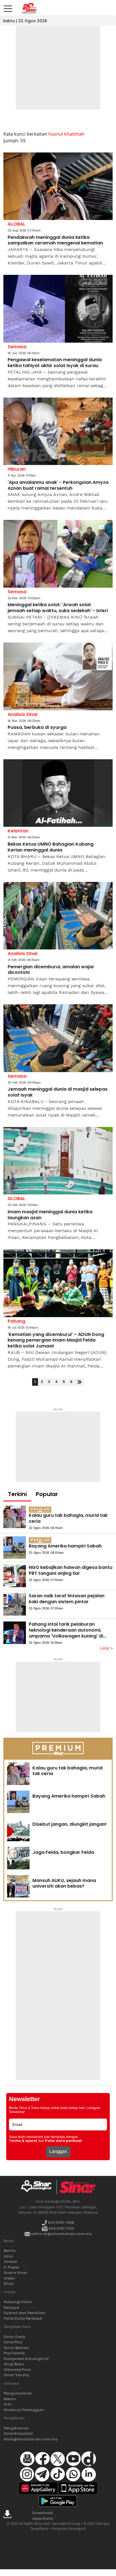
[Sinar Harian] (29, 8)
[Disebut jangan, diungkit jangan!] (18, 1830)
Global (10, 2262)
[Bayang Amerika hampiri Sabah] (15, 1548)
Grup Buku (14, 2364)
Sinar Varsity (16, 2375)
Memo (10, 2399)
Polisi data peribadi (63, 2141)
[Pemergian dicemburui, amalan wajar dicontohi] (58, 916)
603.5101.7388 (61, 2223)
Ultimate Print (17, 2370)
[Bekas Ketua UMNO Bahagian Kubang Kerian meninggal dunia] (58, 793)
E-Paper (12, 2267)
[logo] (38, 2187)
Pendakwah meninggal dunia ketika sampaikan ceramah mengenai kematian (55, 241)
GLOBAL (16, 224)
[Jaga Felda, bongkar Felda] (18, 1858)
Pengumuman (18, 2393)
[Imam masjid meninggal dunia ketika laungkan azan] (58, 1161)
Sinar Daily (14, 2337)
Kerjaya (11, 2307)
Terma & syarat (23, 2141)
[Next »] (80, 1382)
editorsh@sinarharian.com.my (61, 2234)
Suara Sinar (16, 2273)
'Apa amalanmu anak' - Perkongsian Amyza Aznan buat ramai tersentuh (58, 486)
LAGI (105, 1648)
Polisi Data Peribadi (23, 2318)
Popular (47, 1494)
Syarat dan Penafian (24, 2313)
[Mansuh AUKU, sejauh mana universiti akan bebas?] (18, 1886)
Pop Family (14, 2353)
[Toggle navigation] (8, 6)
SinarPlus (13, 2342)
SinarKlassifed (18, 2434)
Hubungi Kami (18, 2302)
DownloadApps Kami (43, 2516)
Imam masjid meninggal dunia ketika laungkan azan (50, 1215)
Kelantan (18, 831)
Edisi (8, 2256)
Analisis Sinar (23, 714)
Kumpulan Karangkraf (26, 2359)
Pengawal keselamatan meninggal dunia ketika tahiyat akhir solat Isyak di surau (55, 363)
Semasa (17, 347)
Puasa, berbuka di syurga (37, 728)
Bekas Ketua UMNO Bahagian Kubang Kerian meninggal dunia (51, 847)
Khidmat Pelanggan (24, 2410)
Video (9, 2278)
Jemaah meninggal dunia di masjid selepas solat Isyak (58, 1092)
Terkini (17, 1494)
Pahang (16, 1321)
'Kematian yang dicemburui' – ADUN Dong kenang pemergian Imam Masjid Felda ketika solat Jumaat (56, 1340)
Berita (10, 2251)
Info (8, 2404)
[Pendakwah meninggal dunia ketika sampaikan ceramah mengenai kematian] (58, 186)
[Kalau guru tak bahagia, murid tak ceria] (15, 1517)
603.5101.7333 (61, 2228)
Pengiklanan (16, 2428)
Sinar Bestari (16, 2348)
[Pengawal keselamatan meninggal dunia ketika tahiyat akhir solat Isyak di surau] (58, 309)
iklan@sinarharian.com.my (31, 2439)
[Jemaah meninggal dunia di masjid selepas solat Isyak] (58, 1038)
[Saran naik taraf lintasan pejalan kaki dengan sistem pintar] (15, 1604)
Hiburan (17, 469)
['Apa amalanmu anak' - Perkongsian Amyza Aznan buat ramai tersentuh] (58, 431)
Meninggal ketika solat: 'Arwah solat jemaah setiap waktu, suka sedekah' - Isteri (58, 608)
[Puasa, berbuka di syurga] (58, 676)
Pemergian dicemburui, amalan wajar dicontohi (51, 970)
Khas (9, 2284)
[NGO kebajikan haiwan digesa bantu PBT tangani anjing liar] (15, 1576)
